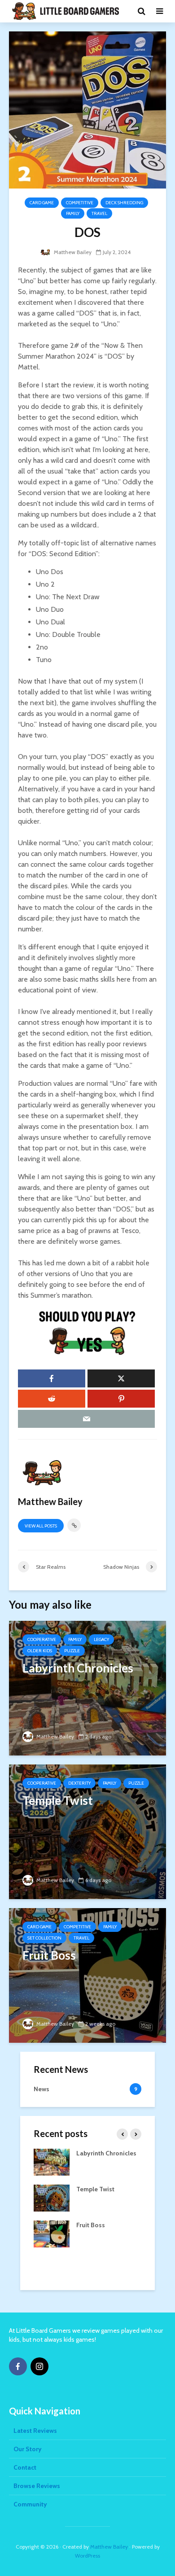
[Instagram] (39, 2366)
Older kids (40, 1651)
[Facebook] (18, 2366)
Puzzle (72, 1651)
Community (30, 2504)
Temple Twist (95, 2189)
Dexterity (79, 1783)
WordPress (87, 2556)
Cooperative (42, 1639)
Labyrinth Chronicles (106, 2153)
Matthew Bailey (72, 252)
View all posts (41, 1526)
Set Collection (44, 1938)
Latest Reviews (35, 2431)
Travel (99, 213)
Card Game (42, 203)
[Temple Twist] (87, 1831)
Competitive (80, 203)
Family (73, 213)
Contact (25, 2467)
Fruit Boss (91, 2225)
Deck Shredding (124, 203)
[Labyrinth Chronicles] (87, 1687)
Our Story (28, 2449)
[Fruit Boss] (87, 1975)
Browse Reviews (37, 2486)
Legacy (101, 1639)
